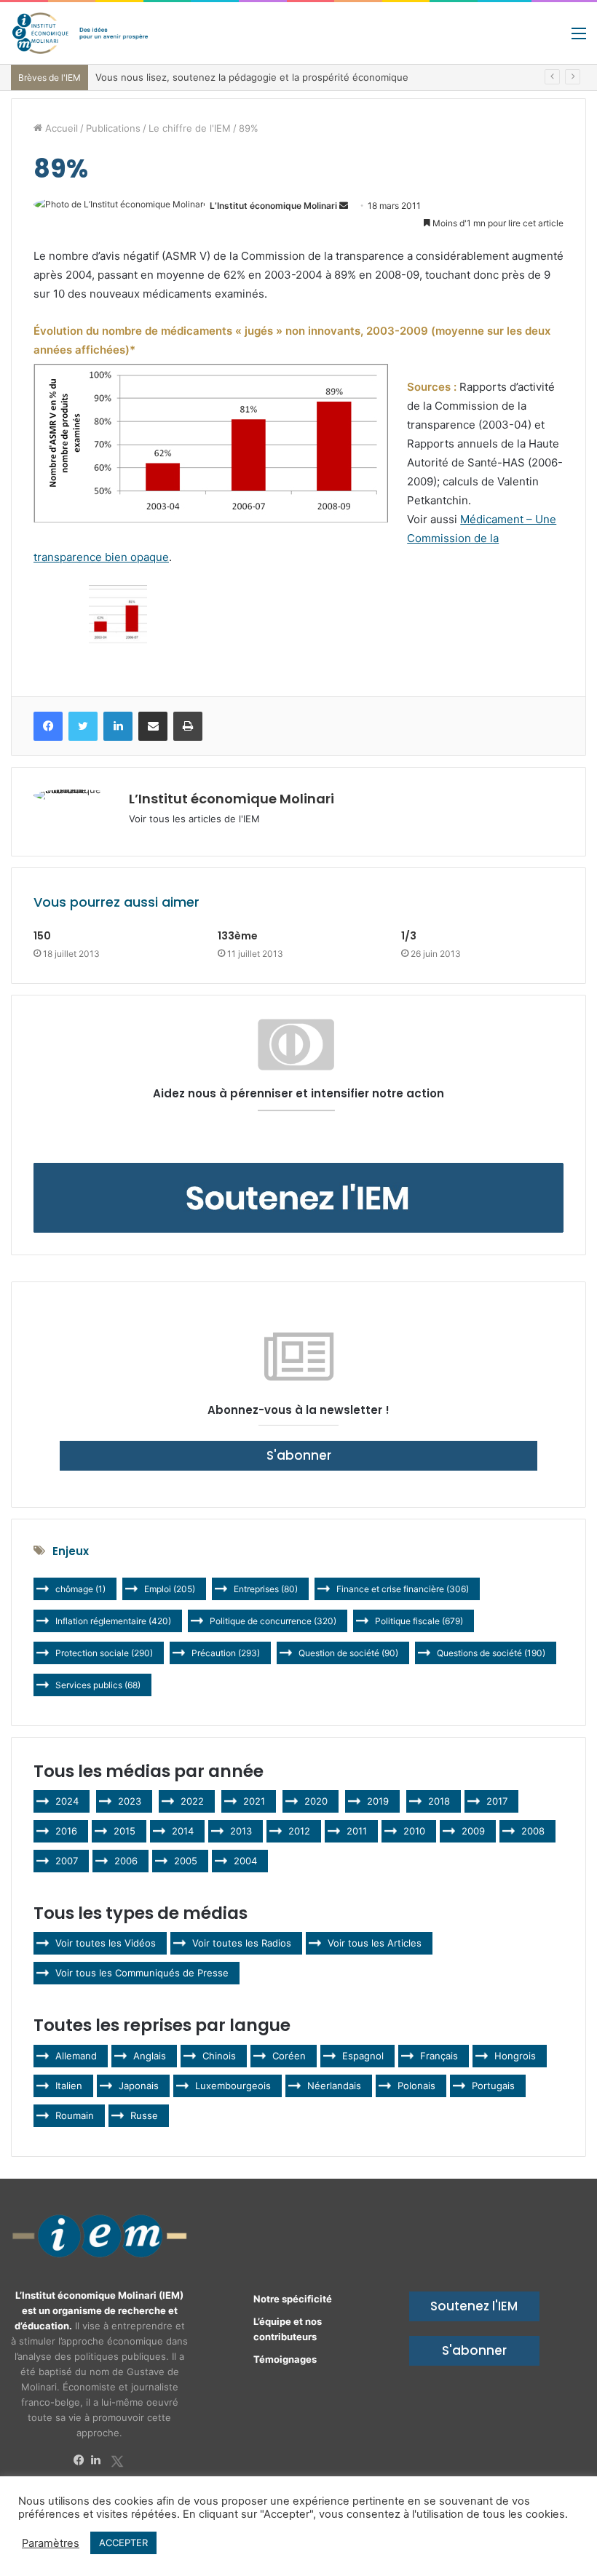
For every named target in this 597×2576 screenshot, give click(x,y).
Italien (69, 2086)
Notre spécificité (293, 2299)
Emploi (170, 1589)
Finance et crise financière (403, 1589)
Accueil (60, 128)
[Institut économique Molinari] (80, 33)
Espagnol (363, 2056)
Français (439, 2056)
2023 (130, 1801)
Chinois (219, 2056)
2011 (357, 1831)
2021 (254, 1801)
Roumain (75, 2115)
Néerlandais (334, 2086)
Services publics (98, 1685)
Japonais (139, 2086)
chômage (80, 1589)
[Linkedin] (100, 2460)
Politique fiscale (419, 1621)
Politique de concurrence (273, 1621)
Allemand (76, 2056)
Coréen (289, 2056)
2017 (497, 1801)
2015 (124, 1831)
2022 (192, 1801)
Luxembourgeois (233, 2086)
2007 (67, 1861)
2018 (439, 1801)
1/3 (409, 936)
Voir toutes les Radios (242, 1943)
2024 (67, 1801)
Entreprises (266, 1589)
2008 (533, 1831)
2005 (186, 1861)
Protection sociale (104, 1653)
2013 (241, 1831)
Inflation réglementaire (113, 1621)
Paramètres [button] (51, 2543)
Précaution (226, 1653)
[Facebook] (82, 2460)
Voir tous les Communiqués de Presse (142, 1973)
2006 (126, 1861)
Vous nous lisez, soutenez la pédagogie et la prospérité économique (252, 77)
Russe (144, 2115)
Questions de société (491, 1653)
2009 (473, 1831)
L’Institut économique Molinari (273, 206)
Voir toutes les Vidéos (106, 1943)
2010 (414, 1831)
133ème (238, 936)
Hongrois (515, 2056)
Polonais (416, 2086)
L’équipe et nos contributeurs (288, 2329)
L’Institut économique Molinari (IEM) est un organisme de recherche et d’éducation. (99, 2310)
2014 (183, 1831)
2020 (316, 1801)
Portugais (493, 2086)
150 (42, 936)
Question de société (348, 1653)
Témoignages (285, 2359)
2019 (378, 1801)
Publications (113, 128)
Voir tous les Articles (375, 1943)
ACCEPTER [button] (123, 2543)
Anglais (150, 2056)
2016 (66, 1831)
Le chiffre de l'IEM (190, 128)
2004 (245, 1861)
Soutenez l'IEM (474, 2306)
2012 (299, 1831)
